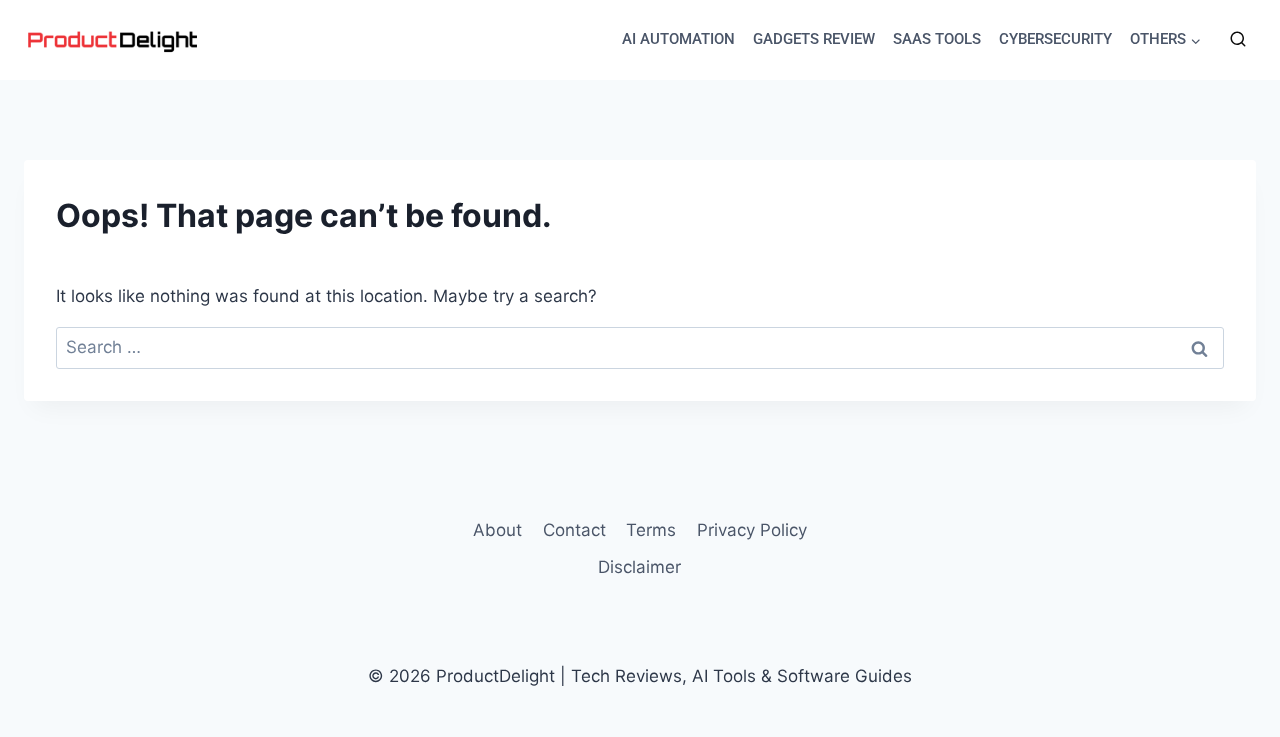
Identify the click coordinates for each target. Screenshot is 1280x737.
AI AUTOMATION (678, 39)
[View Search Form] (1238, 40)
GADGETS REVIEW (814, 39)
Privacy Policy (752, 530)
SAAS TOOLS (937, 39)
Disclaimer (639, 567)
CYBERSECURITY (1055, 39)
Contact (574, 530)
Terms (651, 530)
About (497, 530)
